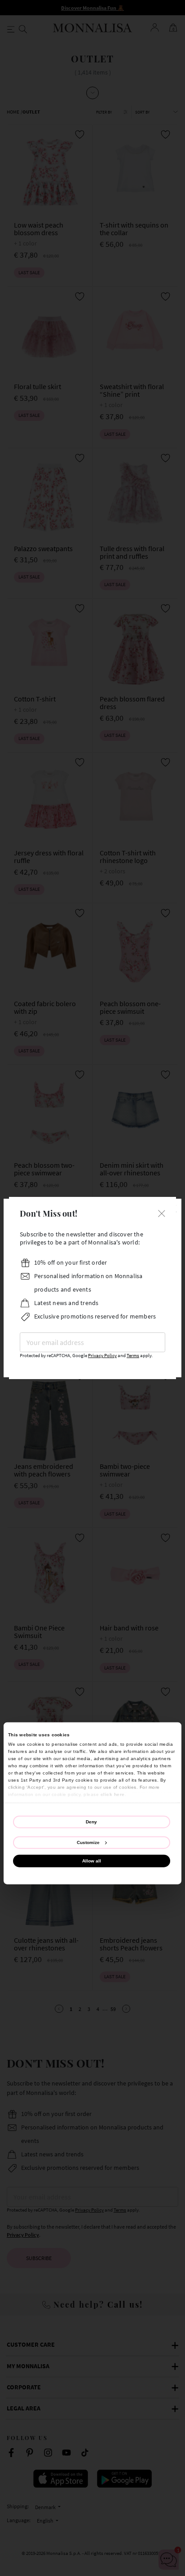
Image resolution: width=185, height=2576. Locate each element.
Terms (133, 1356)
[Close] (162, 1212)
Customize (88, 1842)
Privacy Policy (102, 1356)
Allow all (92, 1861)
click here (113, 1794)
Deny (91, 1822)
